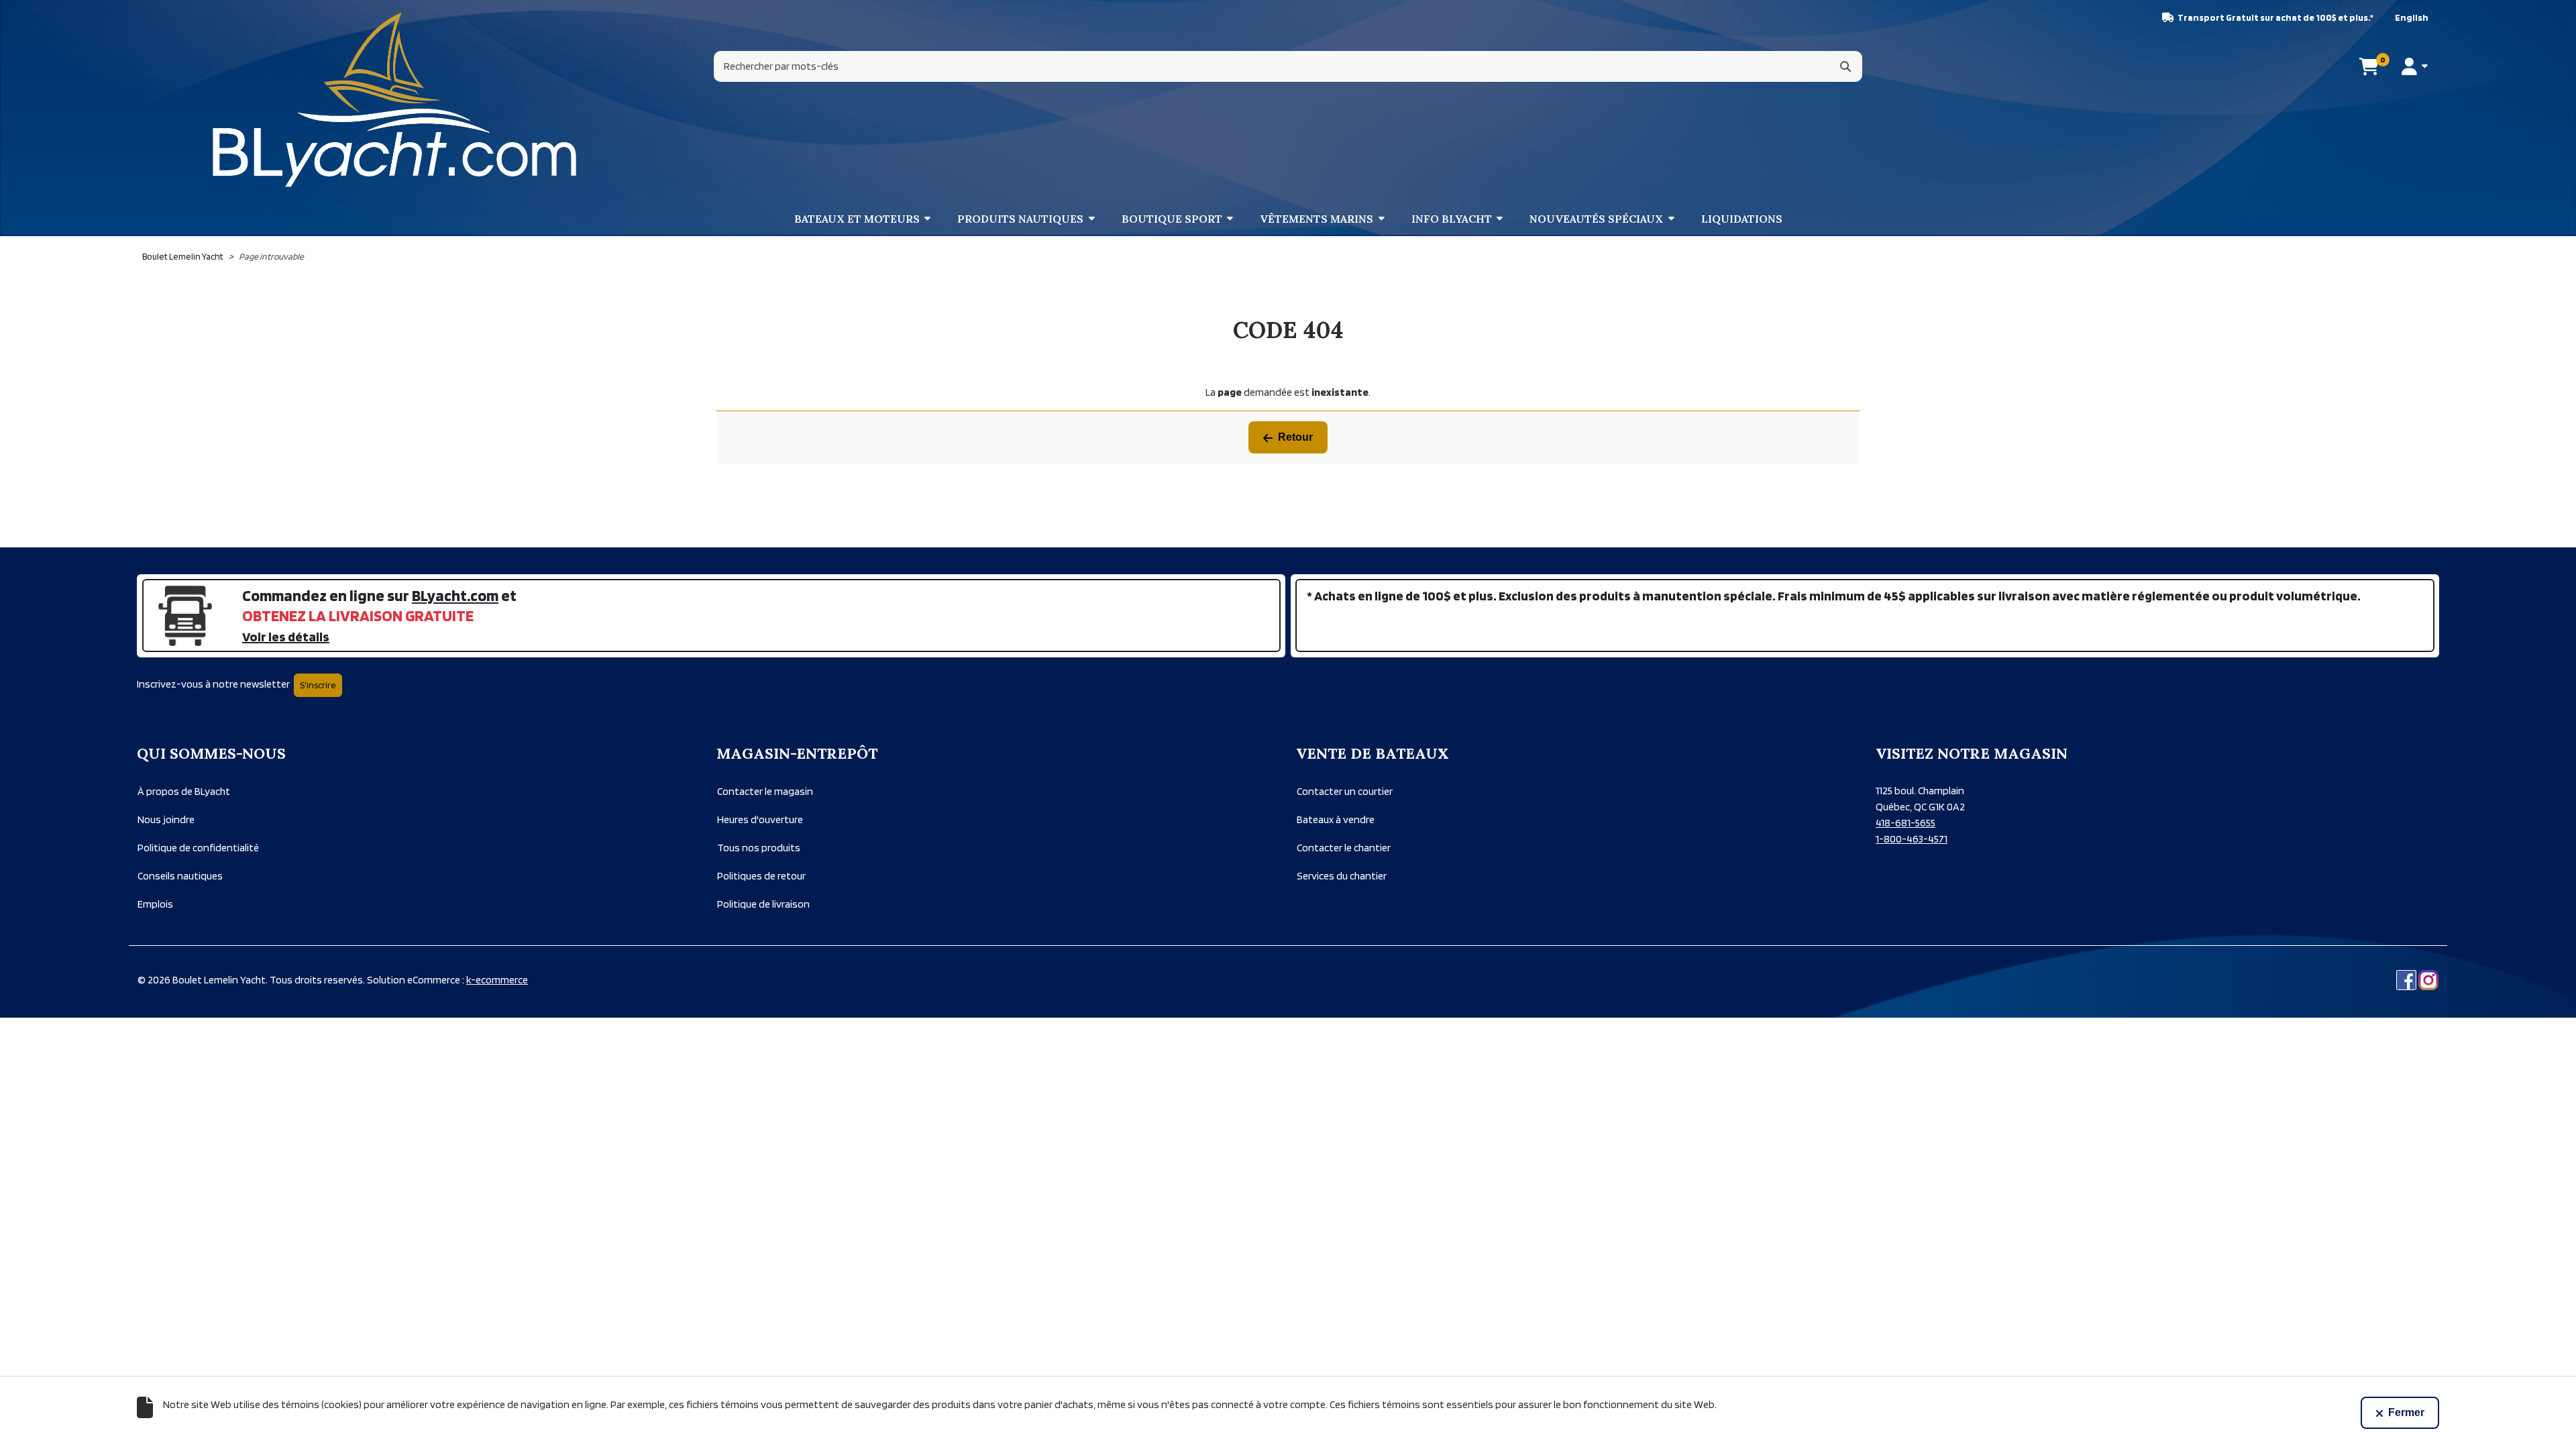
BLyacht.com (455, 595)
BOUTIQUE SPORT (1172, 219)
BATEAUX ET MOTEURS (857, 219)
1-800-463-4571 (1912, 839)
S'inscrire (318, 685)
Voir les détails (286, 637)
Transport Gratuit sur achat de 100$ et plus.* (2275, 17)
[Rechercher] (1845, 66)
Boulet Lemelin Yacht (183, 256)
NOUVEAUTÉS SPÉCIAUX (1596, 219)
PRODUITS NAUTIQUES (1020, 219)
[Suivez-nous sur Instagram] (2428, 980)
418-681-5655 (1906, 823)
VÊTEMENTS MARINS (1317, 219)
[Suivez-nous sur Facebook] (2406, 980)
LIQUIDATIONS (1742, 219)
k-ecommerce (497, 980)
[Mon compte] (2415, 66)
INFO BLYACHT (1452, 219)
